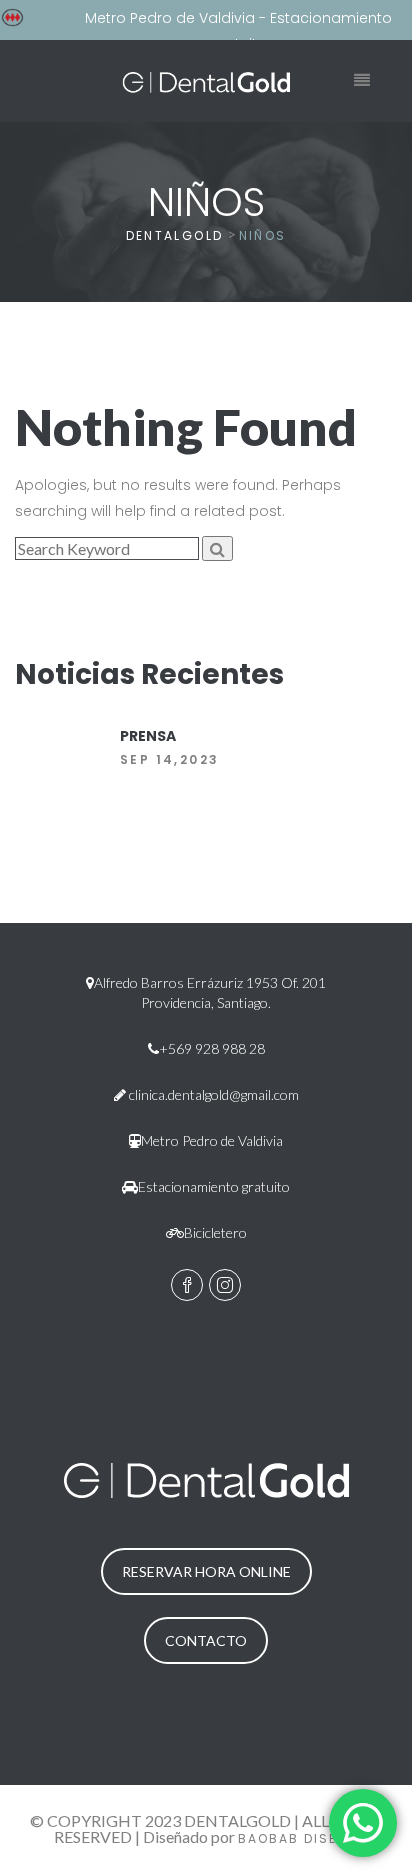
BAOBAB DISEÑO (298, 1838)
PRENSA (148, 736)
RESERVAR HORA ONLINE (206, 1571)
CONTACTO (206, 1640)
